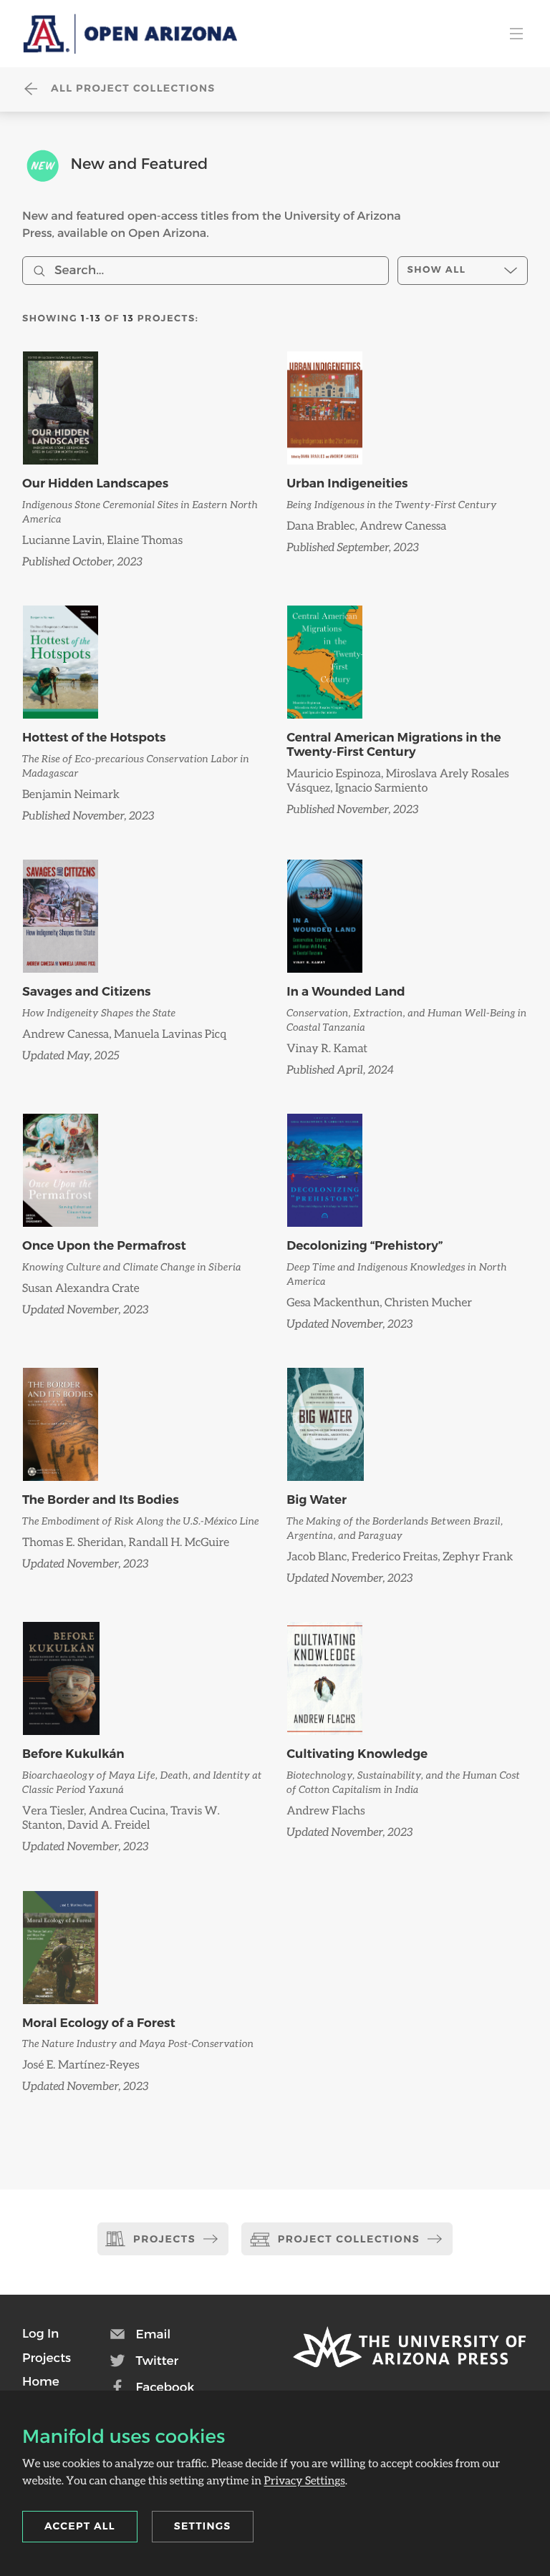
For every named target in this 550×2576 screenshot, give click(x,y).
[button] (40, 2333)
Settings (203, 2526)
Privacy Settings (304, 2480)
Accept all (80, 2526)
